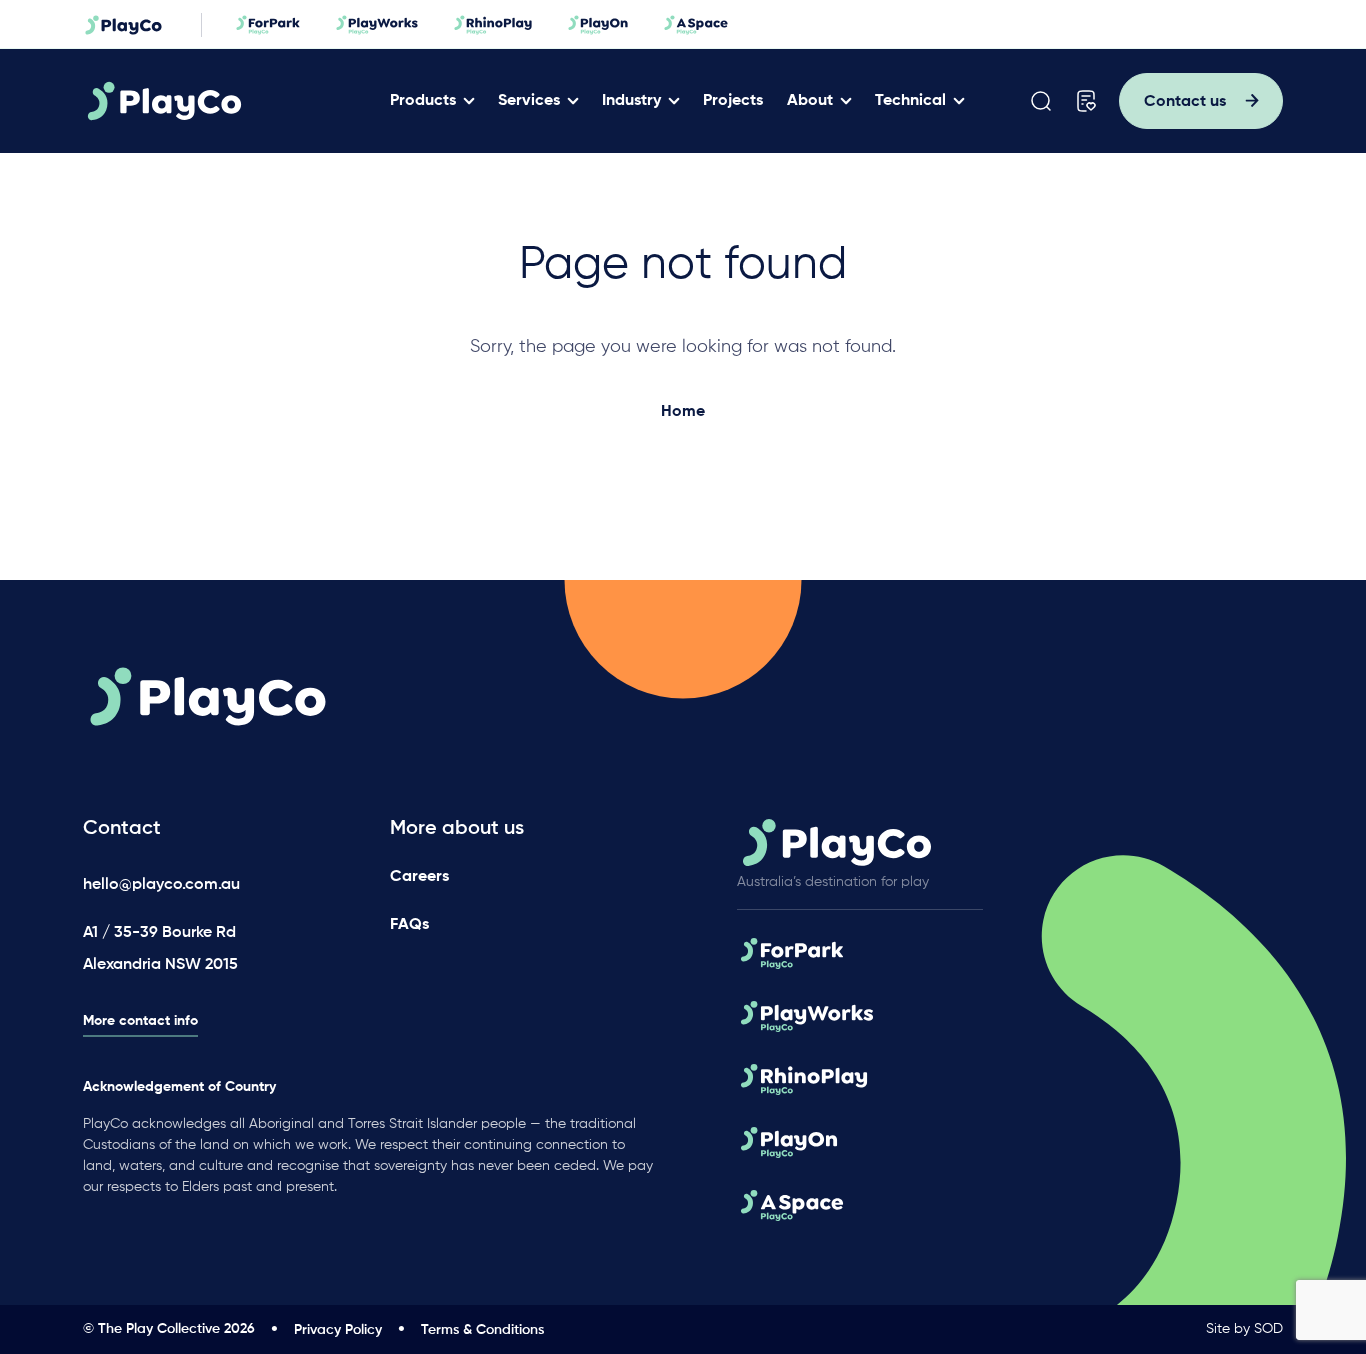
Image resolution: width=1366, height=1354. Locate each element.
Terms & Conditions (482, 1330)
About (810, 101)
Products (423, 101)
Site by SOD (1244, 1329)
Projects (733, 101)
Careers (419, 877)
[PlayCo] (226, 101)
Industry (631, 101)
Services (529, 101)
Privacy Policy (338, 1330)
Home (683, 412)
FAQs (409, 925)
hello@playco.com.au (161, 885)
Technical (910, 101)
